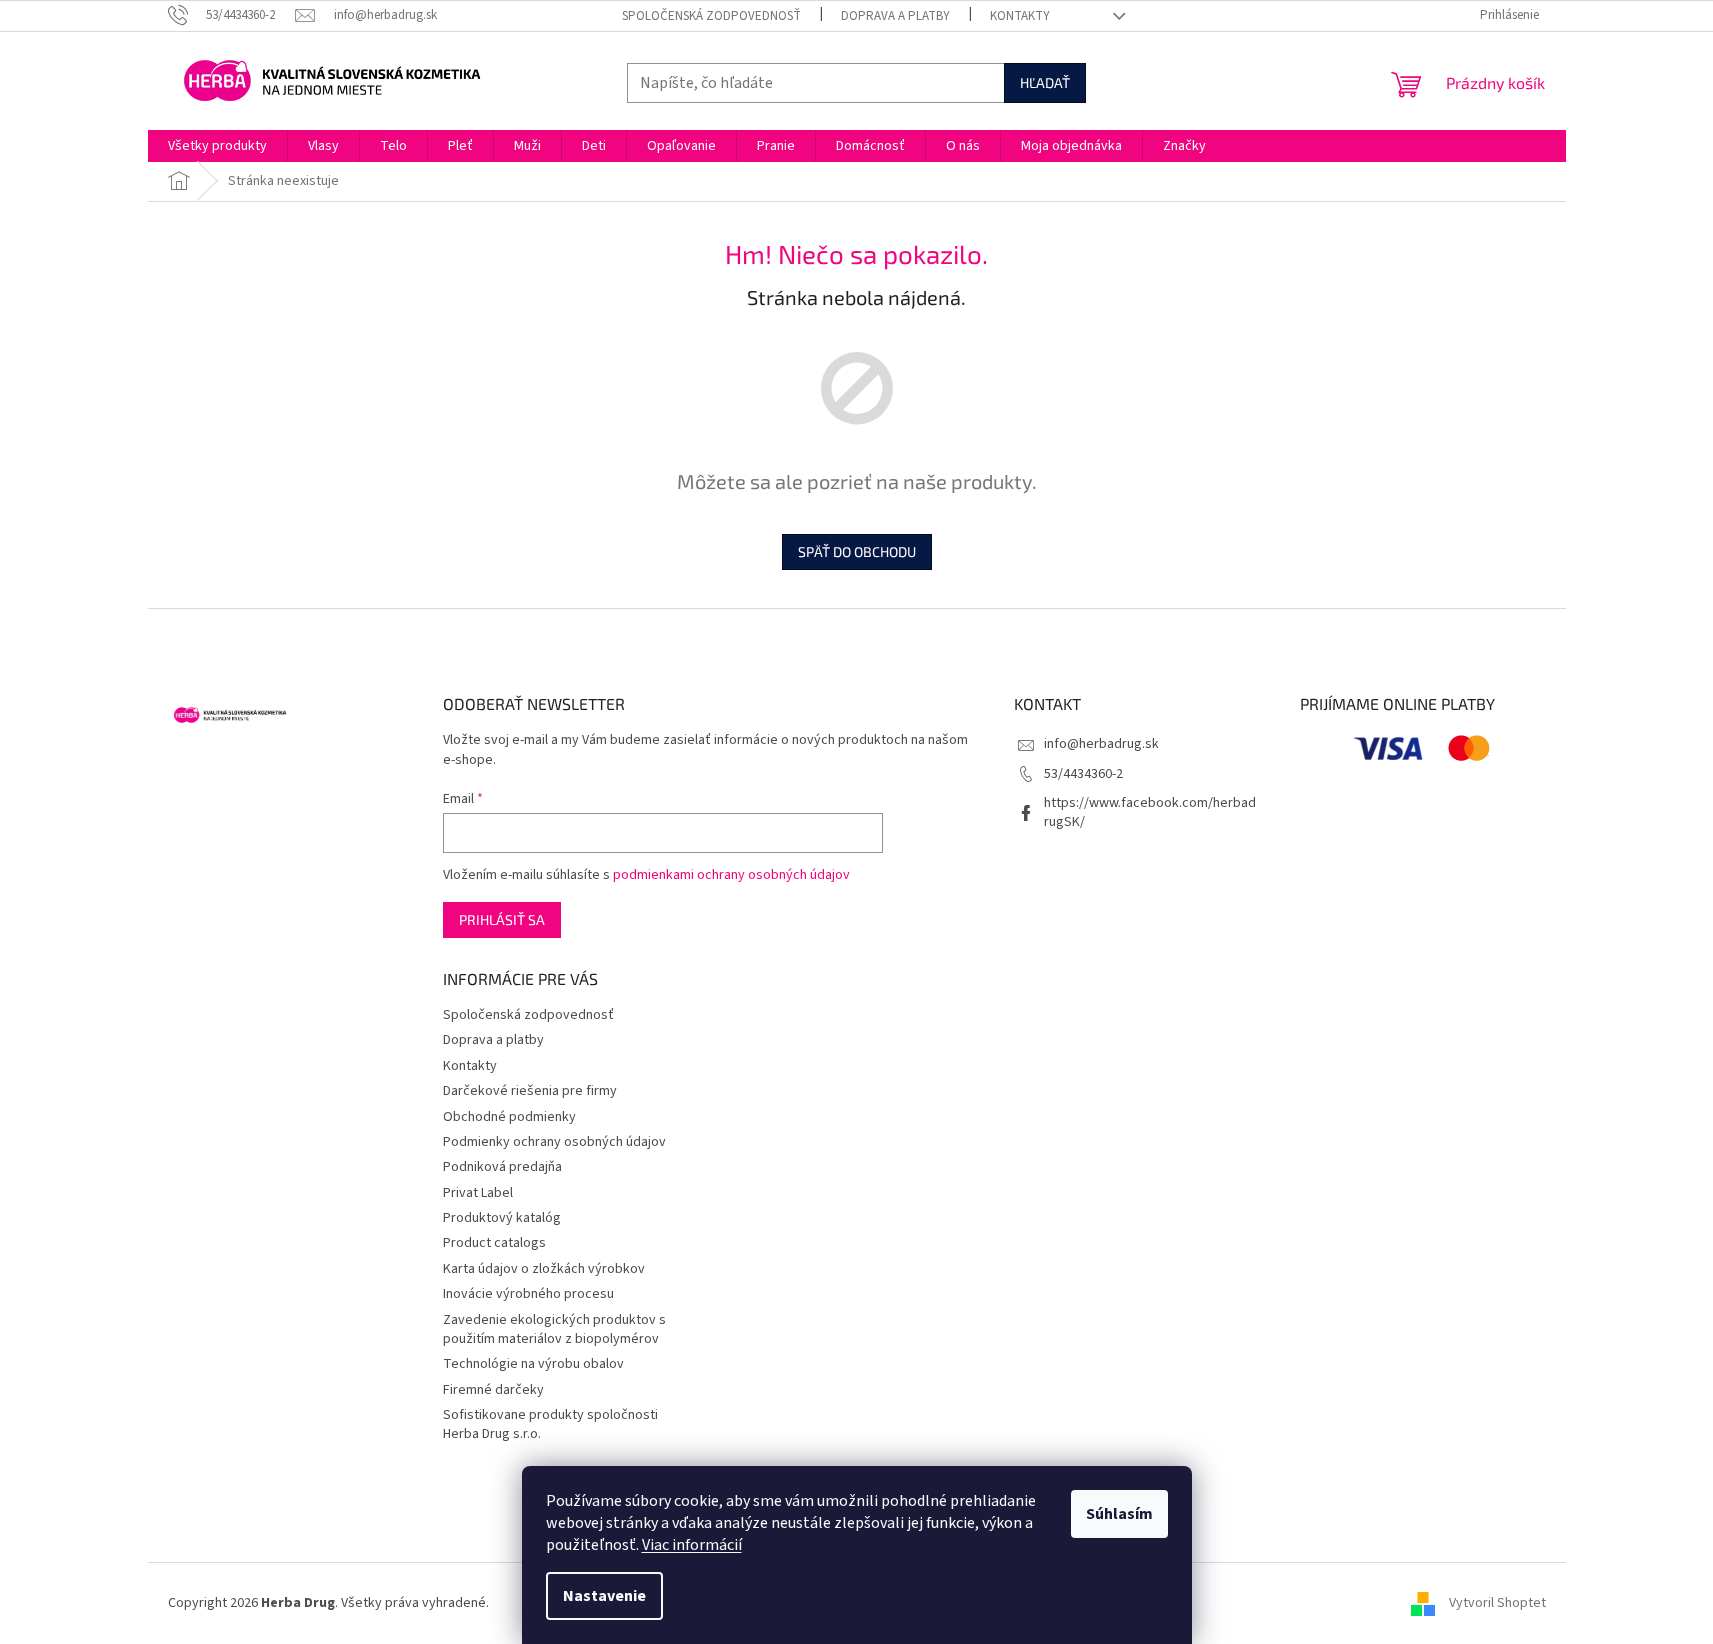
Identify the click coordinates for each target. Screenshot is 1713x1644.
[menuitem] (217, 146)
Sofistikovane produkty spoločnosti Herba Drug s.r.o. (550, 1424)
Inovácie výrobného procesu (528, 1294)
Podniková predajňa (502, 1167)
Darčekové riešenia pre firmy (530, 1091)
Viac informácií (692, 1545)
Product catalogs (494, 1243)
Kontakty (1020, 16)
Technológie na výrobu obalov (533, 1364)
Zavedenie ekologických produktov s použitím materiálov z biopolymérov (554, 1329)
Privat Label (478, 1193)
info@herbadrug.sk (1101, 744)
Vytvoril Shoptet (1497, 1603)
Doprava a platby (895, 16)
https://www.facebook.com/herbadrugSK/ (1150, 812)
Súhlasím (1119, 1514)
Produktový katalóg (502, 1218)
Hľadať (1045, 82)
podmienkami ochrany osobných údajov (731, 875)
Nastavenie (604, 1596)
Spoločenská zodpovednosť (711, 16)
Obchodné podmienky (509, 1117)
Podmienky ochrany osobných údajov (554, 1142)
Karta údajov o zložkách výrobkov (544, 1269)
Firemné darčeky (493, 1390)
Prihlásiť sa (502, 919)
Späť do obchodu (857, 551)
